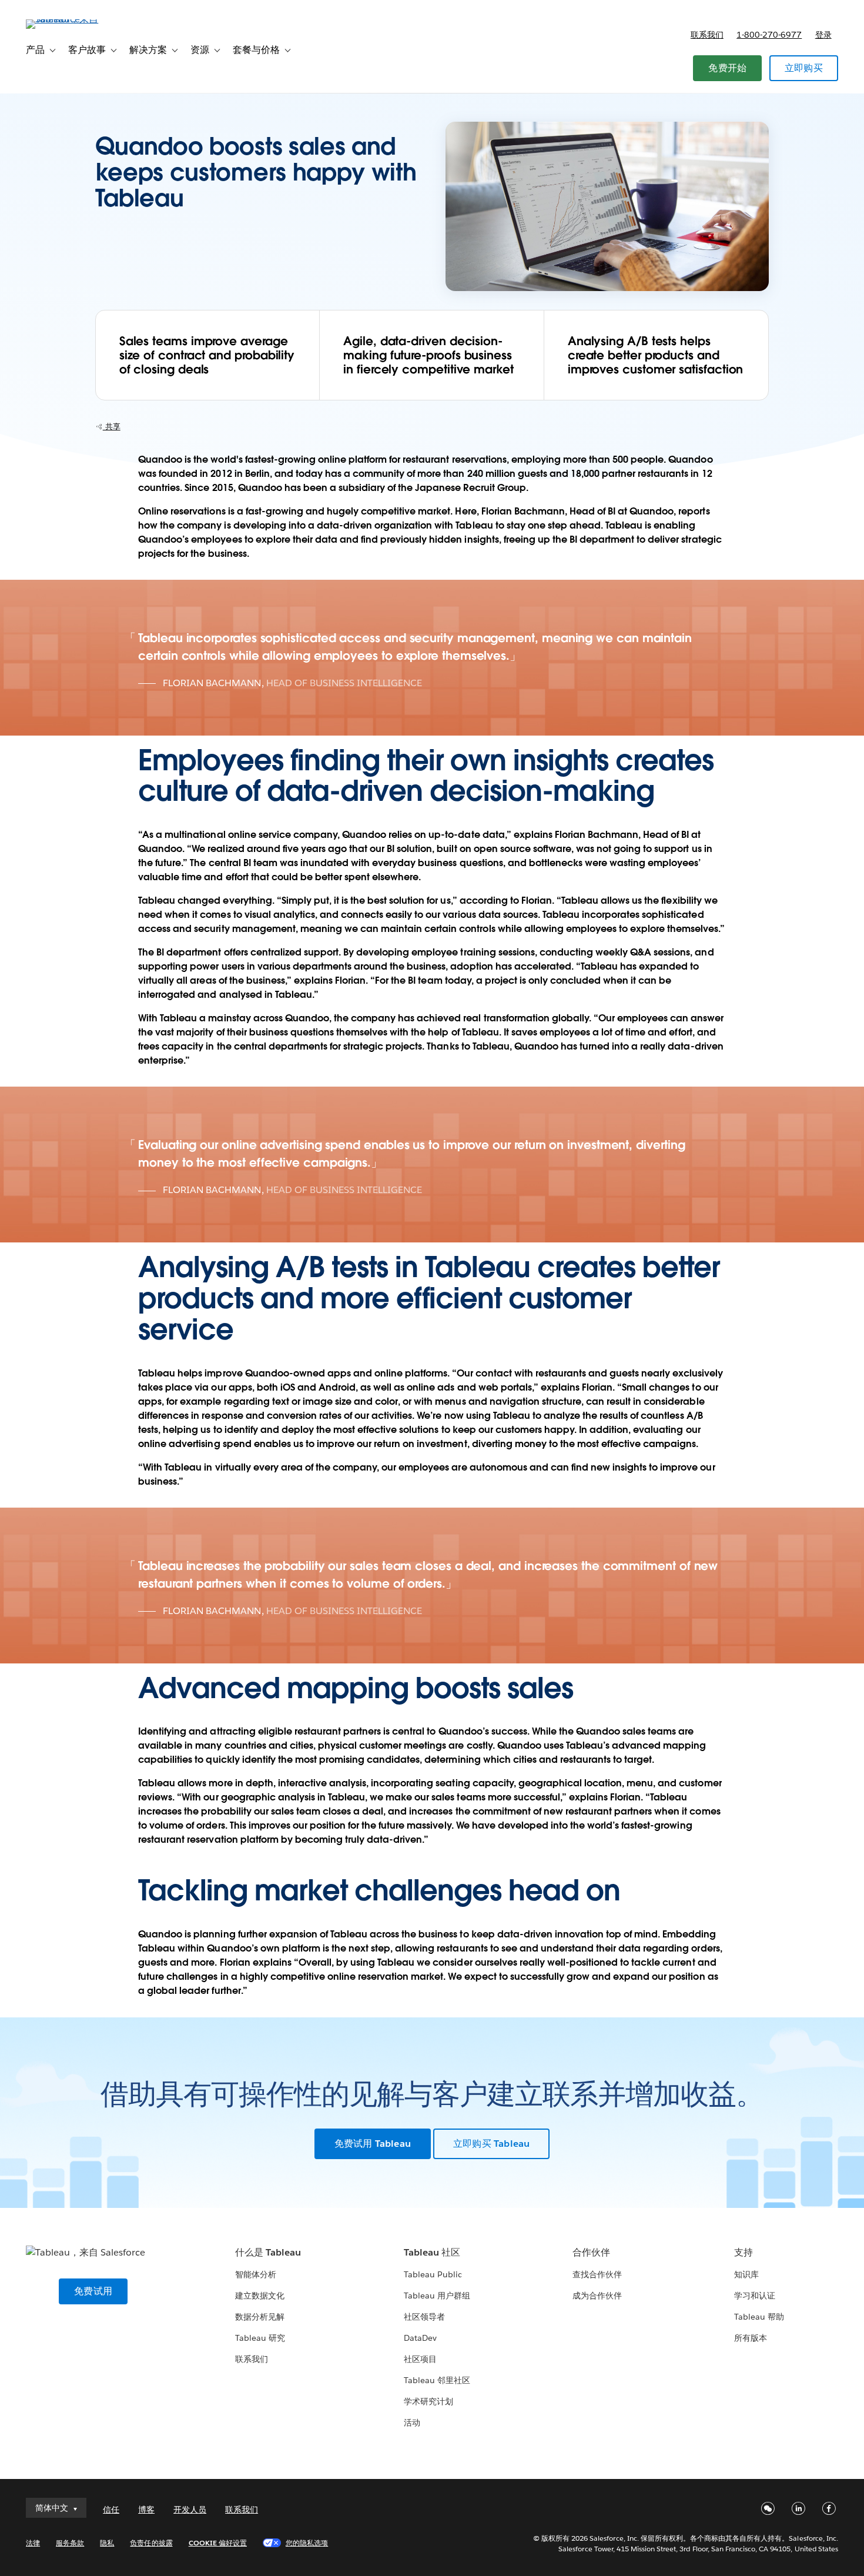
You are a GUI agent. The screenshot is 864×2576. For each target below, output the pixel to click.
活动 (412, 2423)
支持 (744, 2252)
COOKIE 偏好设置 (218, 2543)
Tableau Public (433, 2274)
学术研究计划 (428, 2401)
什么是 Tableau (268, 2252)
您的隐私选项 (307, 2543)
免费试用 (93, 2291)
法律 (33, 2543)
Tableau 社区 (432, 2252)
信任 (111, 2510)
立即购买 (804, 68)
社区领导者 (424, 2317)
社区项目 (420, 2359)
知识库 (746, 2274)
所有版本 (751, 2338)
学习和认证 (755, 2296)
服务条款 (70, 2543)
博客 (146, 2510)
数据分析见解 (260, 2317)
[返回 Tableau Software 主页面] (70, 19)
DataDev (420, 2338)
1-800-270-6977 (769, 35)
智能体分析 (256, 2274)
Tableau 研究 (260, 2338)
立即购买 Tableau (491, 2144)
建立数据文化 (260, 2296)
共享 (112, 427)
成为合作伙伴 (597, 2296)
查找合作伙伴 (597, 2274)
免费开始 (727, 68)
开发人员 (190, 2510)
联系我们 (707, 35)
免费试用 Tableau (373, 2144)
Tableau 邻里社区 (437, 2380)
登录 (823, 35)
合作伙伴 (591, 2252)
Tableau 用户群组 (437, 2296)
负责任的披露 (151, 2543)
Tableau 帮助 (759, 2317)
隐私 (107, 2543)
